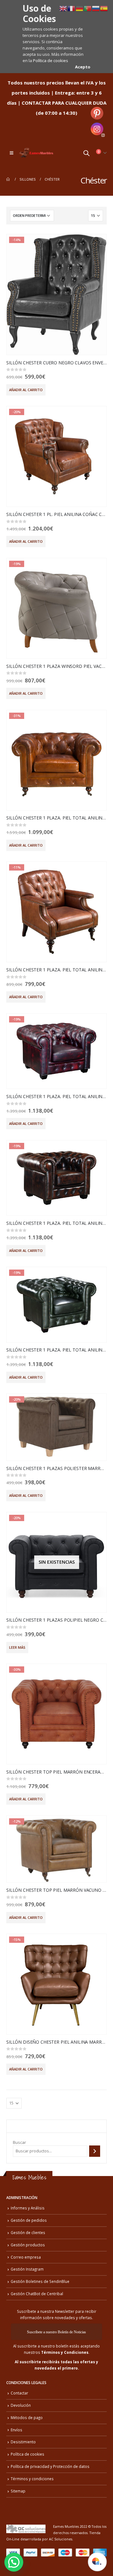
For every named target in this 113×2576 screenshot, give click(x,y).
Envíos (16, 2430)
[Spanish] (104, 8)
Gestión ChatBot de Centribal (37, 2294)
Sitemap (18, 2491)
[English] (63, 8)
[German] (80, 8)
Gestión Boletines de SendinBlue (40, 2281)
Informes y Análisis (28, 2208)
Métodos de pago (27, 2417)
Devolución (21, 2405)
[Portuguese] (88, 8)
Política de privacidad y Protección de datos (50, 2466)
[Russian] (96, 8)
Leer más (17, 1647)
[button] (14, 2562)
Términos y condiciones (32, 2479)
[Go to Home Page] (8, 179)
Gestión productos (28, 2245)
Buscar (19, 2142)
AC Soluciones (61, 2539)
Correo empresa (26, 2257)
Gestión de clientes (28, 2232)
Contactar (19, 2393)
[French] (72, 8)
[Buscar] (95, 2151)
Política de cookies (51, 61)
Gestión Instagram (27, 2269)
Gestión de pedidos (29, 2220)
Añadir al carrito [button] (26, 390)
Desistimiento (23, 2442)
